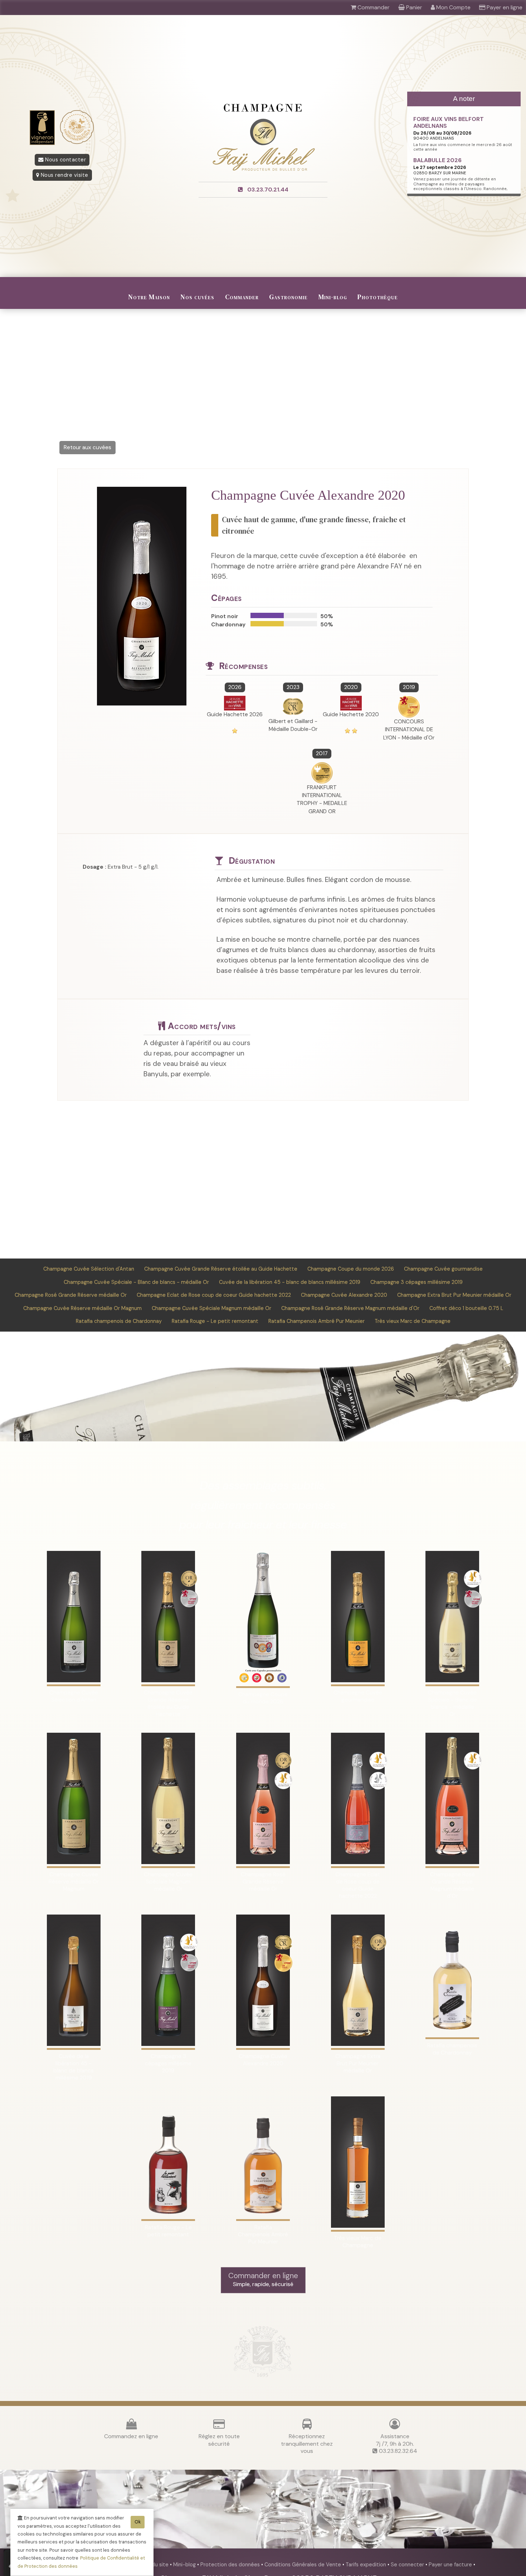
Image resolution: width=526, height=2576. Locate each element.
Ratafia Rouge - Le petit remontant (215, 1321)
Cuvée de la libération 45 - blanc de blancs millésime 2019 (290, 1282)
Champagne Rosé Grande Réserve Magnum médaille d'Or (350, 1308)
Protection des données (231, 2565)
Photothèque (378, 297)
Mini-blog (333, 297)
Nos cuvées (197, 297)
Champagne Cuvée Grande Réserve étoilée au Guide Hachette (221, 1269)
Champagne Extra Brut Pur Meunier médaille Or (454, 1295)
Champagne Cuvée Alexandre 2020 (344, 1295)
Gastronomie (288, 297)
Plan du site (155, 2565)
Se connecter (408, 2565)
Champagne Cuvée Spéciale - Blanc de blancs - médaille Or (136, 1282)
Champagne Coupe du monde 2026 (351, 1269)
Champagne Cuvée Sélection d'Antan (89, 1269)
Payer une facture (451, 2565)
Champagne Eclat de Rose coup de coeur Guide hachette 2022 (214, 1295)
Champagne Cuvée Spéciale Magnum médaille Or (211, 1308)
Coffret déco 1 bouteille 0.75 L (466, 1308)
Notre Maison (149, 297)
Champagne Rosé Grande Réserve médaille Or (71, 1295)
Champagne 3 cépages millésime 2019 (417, 1282)
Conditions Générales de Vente (303, 2565)
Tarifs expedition (367, 2565)
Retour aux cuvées (87, 447)
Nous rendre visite (64, 175)
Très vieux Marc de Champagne (413, 1321)
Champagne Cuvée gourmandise (443, 1269)
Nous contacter (65, 160)
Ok (138, 2522)
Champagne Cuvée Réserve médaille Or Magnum (82, 1308)
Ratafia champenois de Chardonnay (119, 1321)
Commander (242, 297)
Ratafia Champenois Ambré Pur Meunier (316, 1321)
